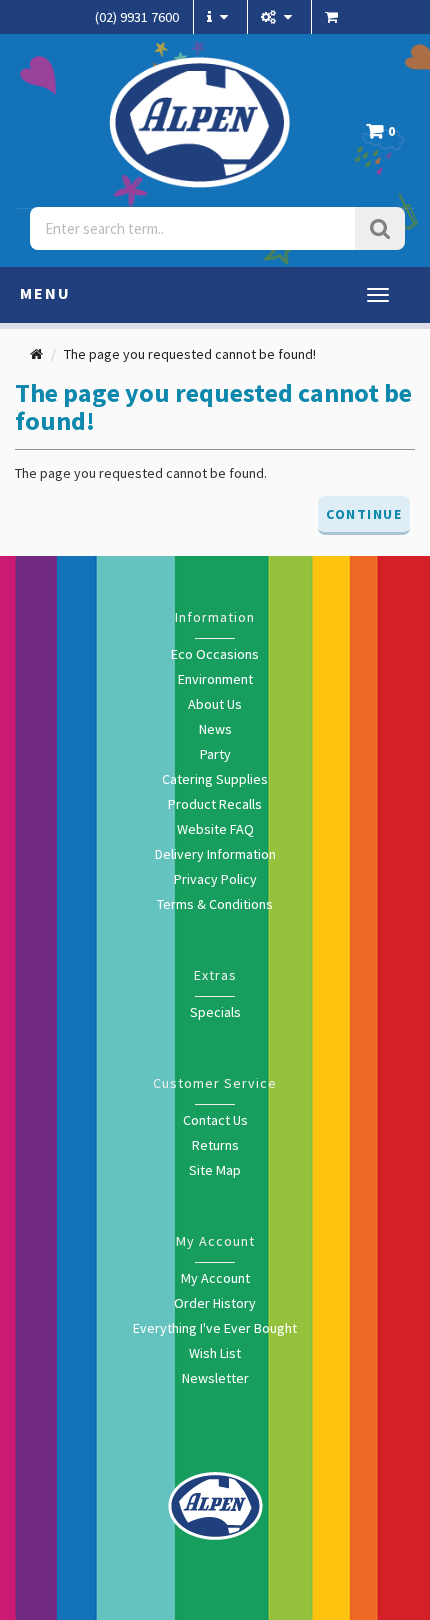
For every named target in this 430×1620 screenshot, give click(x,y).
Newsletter (215, 1378)
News (215, 729)
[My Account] (279, 17)
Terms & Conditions (215, 904)
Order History (215, 1303)
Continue (364, 514)
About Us (215, 704)
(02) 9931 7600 (137, 17)
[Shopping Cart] (334, 17)
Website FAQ (215, 829)
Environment (215, 679)
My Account (215, 1278)
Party (215, 754)
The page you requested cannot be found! (190, 354)
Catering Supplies (215, 779)
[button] (385, 136)
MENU (45, 293)
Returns (215, 1145)
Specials (215, 1012)
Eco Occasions (215, 654)
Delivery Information (215, 854)
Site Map (215, 1170)
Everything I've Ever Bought (215, 1328)
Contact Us (215, 1120)
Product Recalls (215, 804)
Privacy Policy (215, 879)
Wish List (215, 1353)
